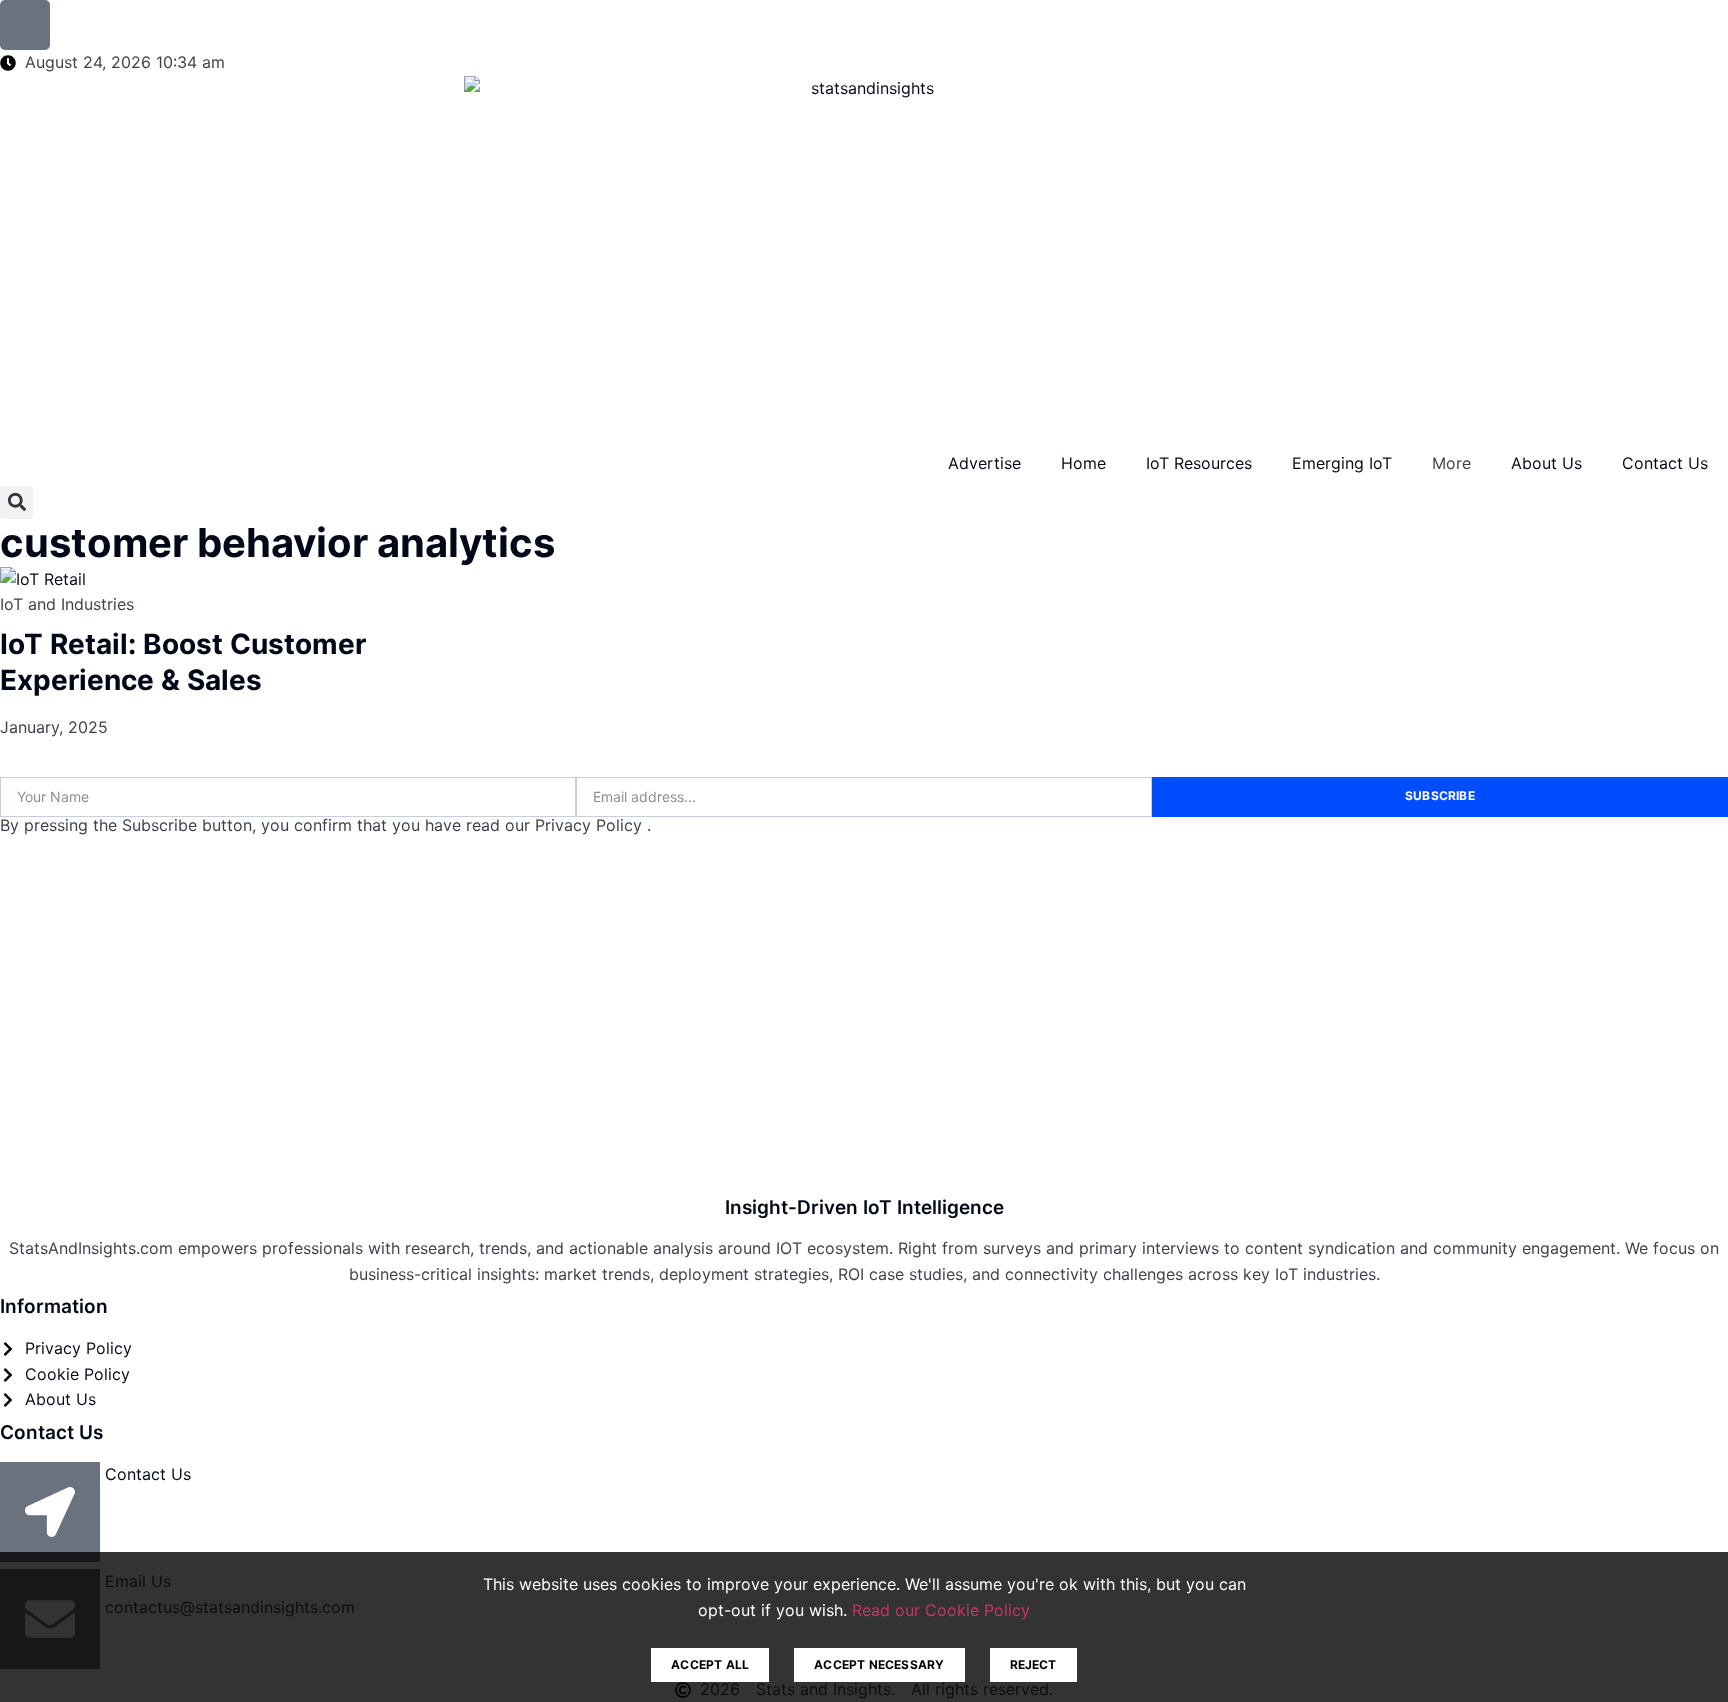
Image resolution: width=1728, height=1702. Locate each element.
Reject (1033, 1664)
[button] (16, 502)
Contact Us (1665, 463)
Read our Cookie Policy (941, 1610)
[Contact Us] (50, 1512)
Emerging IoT (1342, 463)
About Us (1546, 463)
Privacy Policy (591, 825)
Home (1083, 463)
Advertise (984, 463)
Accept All (710, 1664)
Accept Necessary (879, 1664)
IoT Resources (1199, 463)
